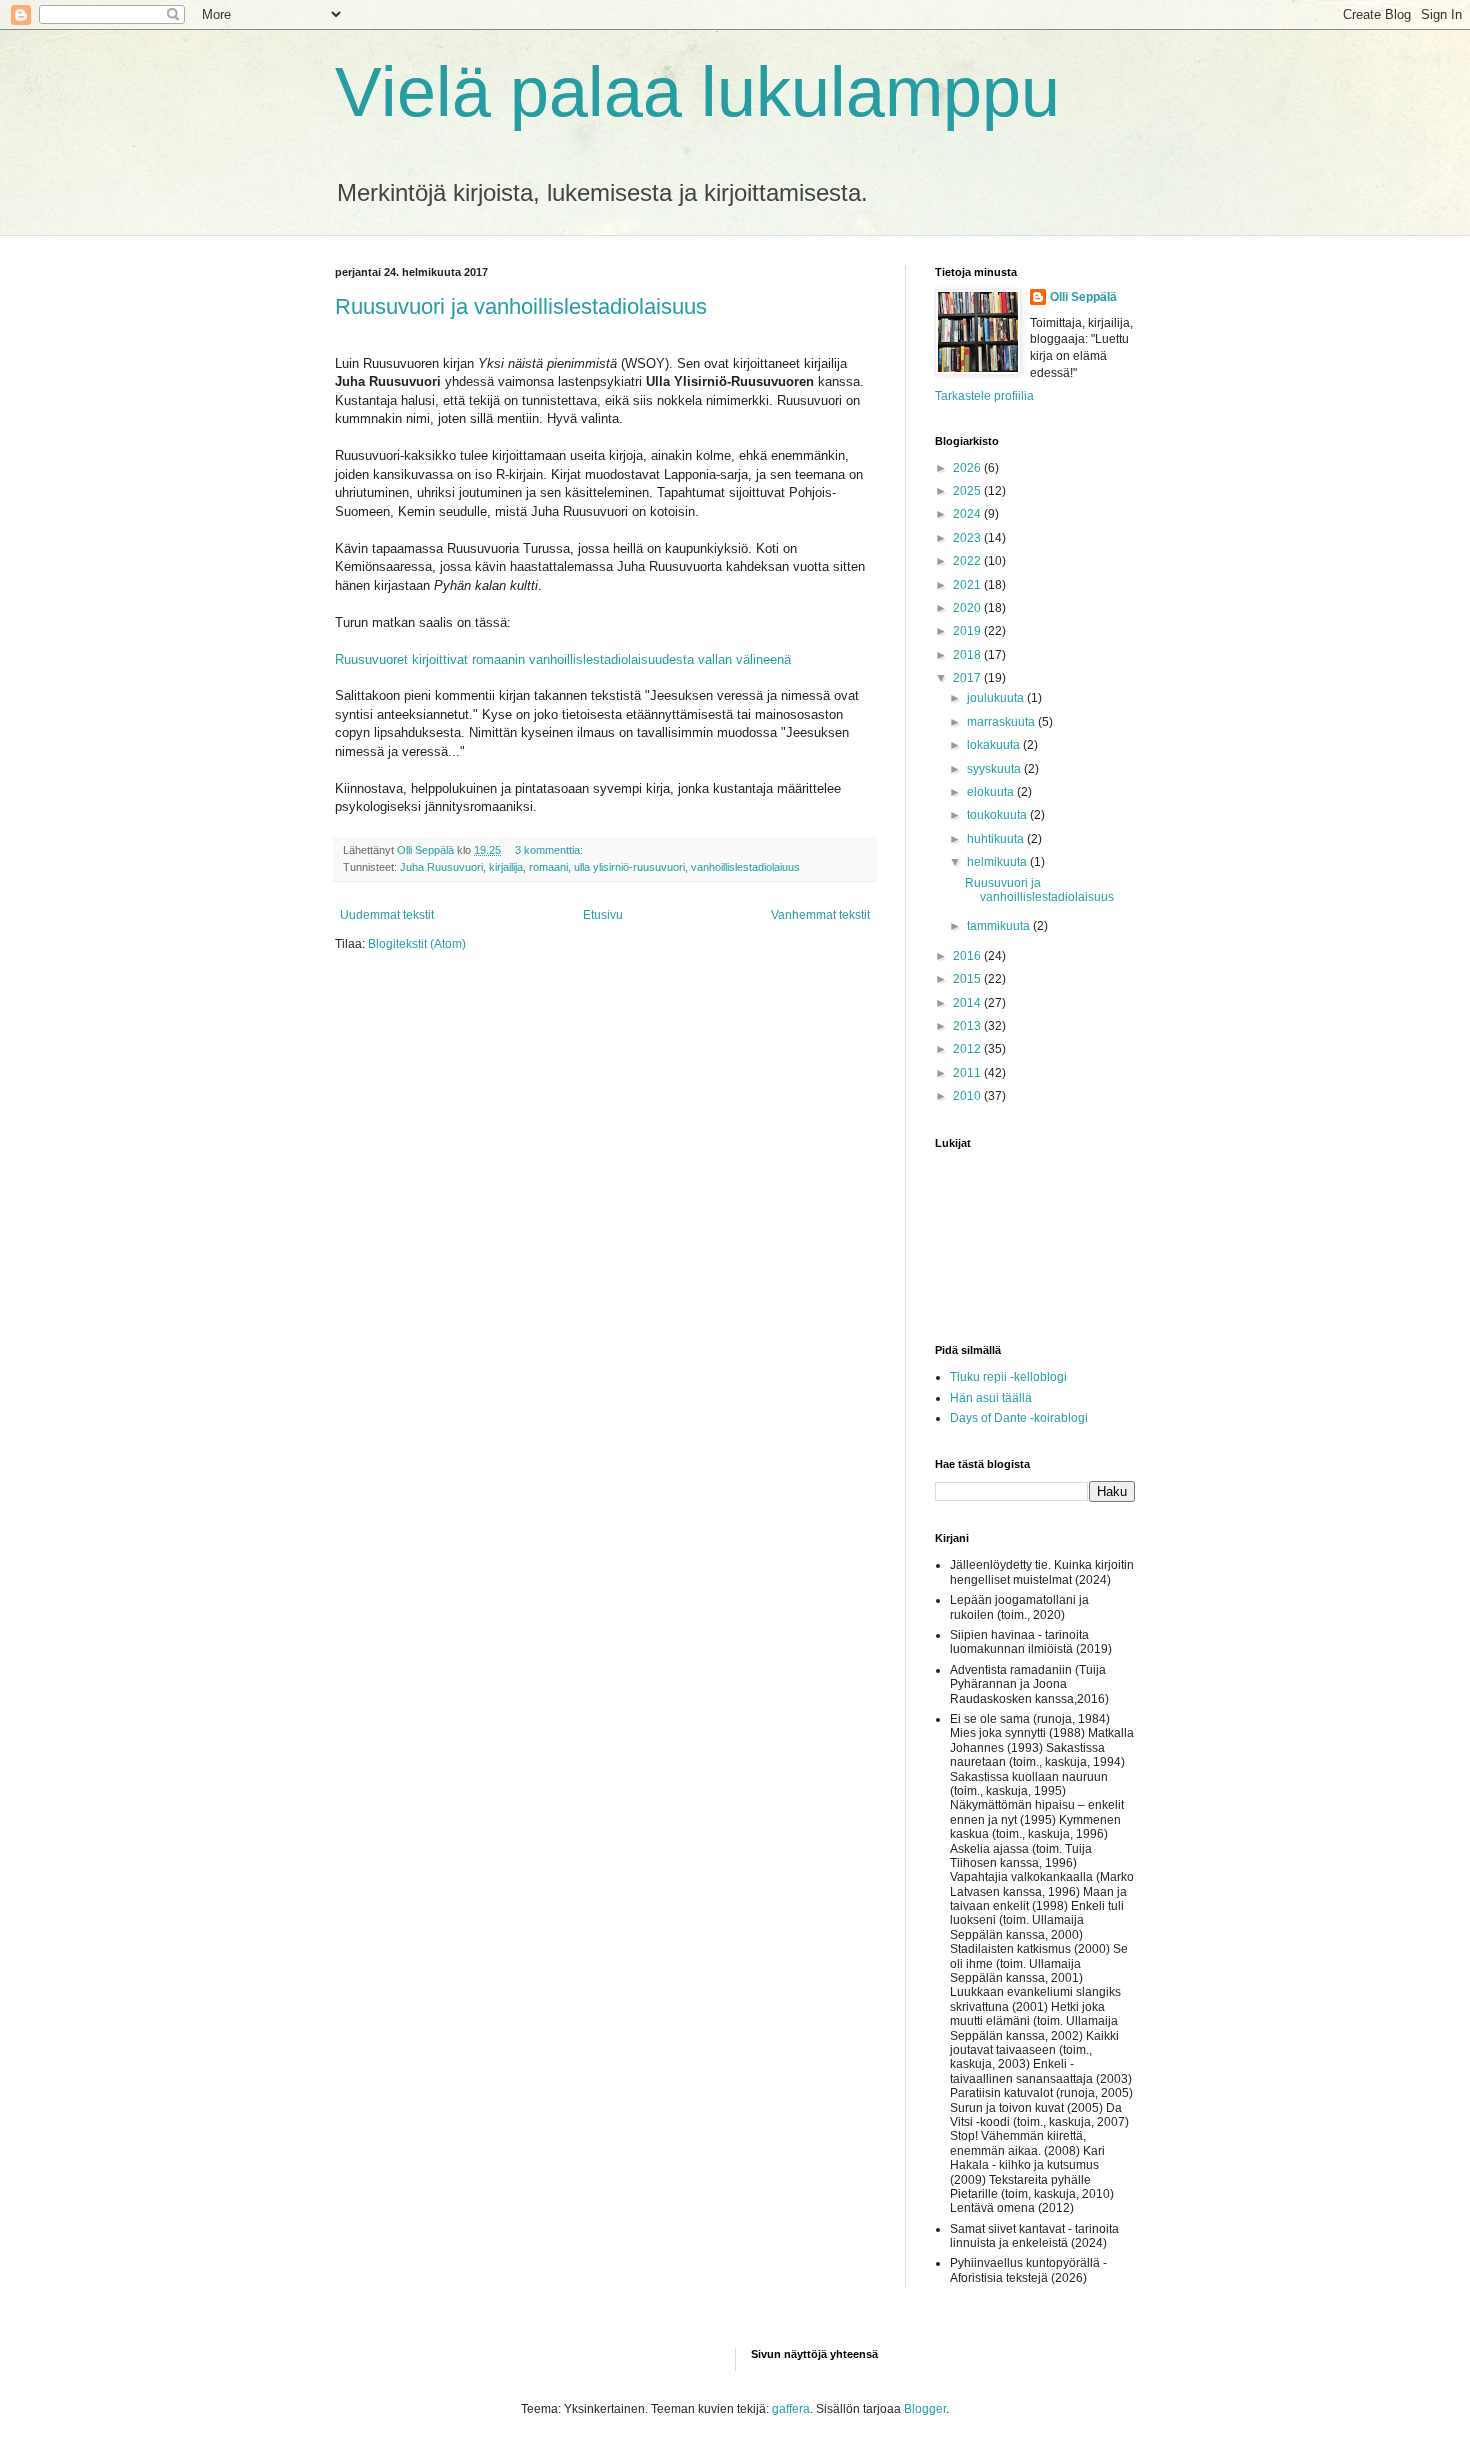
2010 (968, 1096)
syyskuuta (995, 769)
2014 (968, 1003)
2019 (968, 631)
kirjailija (506, 867)
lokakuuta (995, 745)
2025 (968, 491)
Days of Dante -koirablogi (1019, 1418)
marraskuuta (1002, 722)
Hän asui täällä (991, 1398)
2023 (968, 538)
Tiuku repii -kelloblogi (1008, 1377)
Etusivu (603, 915)
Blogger (925, 2409)
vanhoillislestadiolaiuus (745, 867)
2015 (968, 979)
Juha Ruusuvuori (441, 867)
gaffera (791, 2409)
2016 (968, 956)
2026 (968, 468)
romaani (548, 867)
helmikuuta (998, 862)
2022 (968, 561)
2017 (968, 678)
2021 (968, 585)
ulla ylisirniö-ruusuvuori (629, 867)
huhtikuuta (997, 839)
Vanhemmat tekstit (820, 915)
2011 (968, 1073)
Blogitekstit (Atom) (417, 944)
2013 (968, 1026)
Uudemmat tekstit (387, 915)
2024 (968, 514)
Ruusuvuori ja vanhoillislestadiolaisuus (521, 306)
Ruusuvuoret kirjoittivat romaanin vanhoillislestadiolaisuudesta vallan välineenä (563, 659)
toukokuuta (998, 815)
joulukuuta (997, 698)
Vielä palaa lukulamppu (697, 92)
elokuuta (992, 792)
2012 (968, 1049)
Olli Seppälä (1083, 297)
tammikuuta (1000, 926)
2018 (968, 655)
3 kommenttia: (550, 850)
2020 (968, 608)
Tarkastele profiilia (984, 396)
